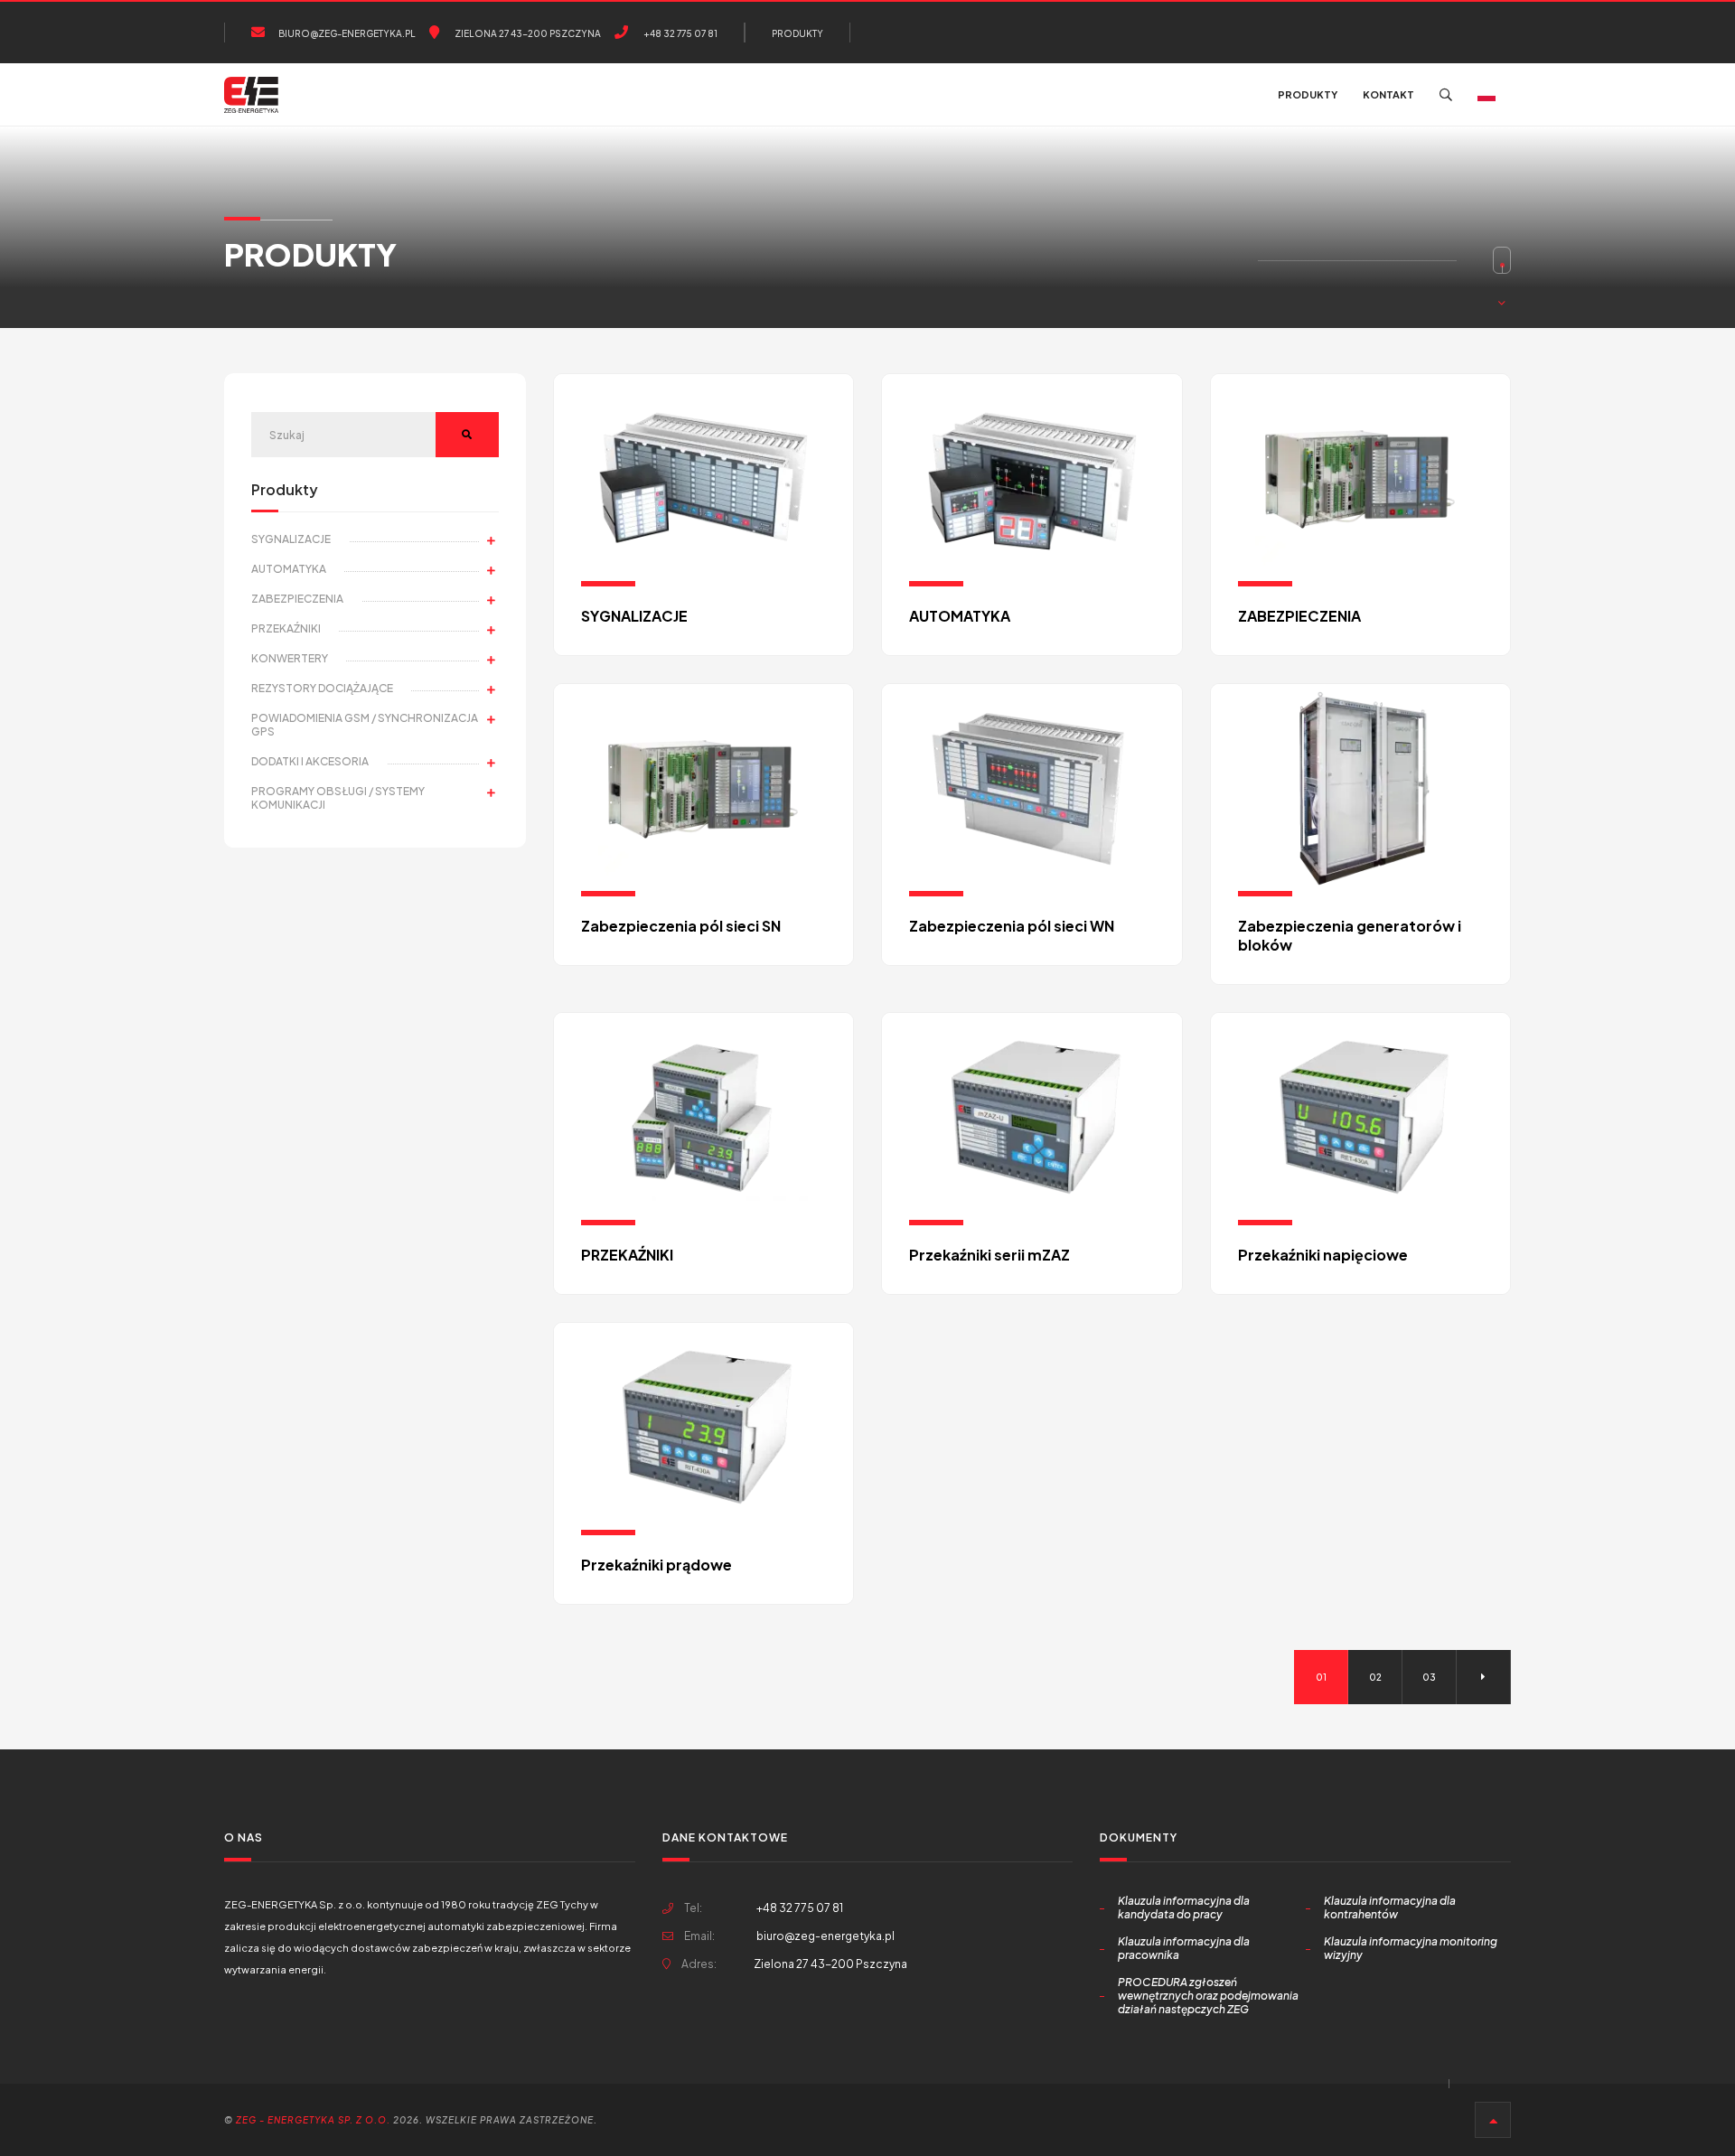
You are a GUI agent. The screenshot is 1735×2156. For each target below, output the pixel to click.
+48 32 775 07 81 (680, 33)
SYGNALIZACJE (291, 539)
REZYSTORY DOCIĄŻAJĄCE (322, 688)
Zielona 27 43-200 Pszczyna (527, 33)
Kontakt (1388, 94)
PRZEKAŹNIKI (286, 628)
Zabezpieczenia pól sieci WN (1012, 926)
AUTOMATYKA (289, 569)
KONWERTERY (290, 658)
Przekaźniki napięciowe (1323, 1255)
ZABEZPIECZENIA (297, 599)
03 (1429, 1677)
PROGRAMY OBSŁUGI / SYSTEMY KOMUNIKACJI (338, 798)
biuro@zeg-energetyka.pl (347, 33)
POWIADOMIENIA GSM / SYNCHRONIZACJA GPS (365, 725)
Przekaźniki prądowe (656, 1565)
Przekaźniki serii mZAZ (989, 1255)
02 (1375, 1677)
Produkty (797, 33)
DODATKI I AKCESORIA (310, 761)
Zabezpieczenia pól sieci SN (681, 926)
